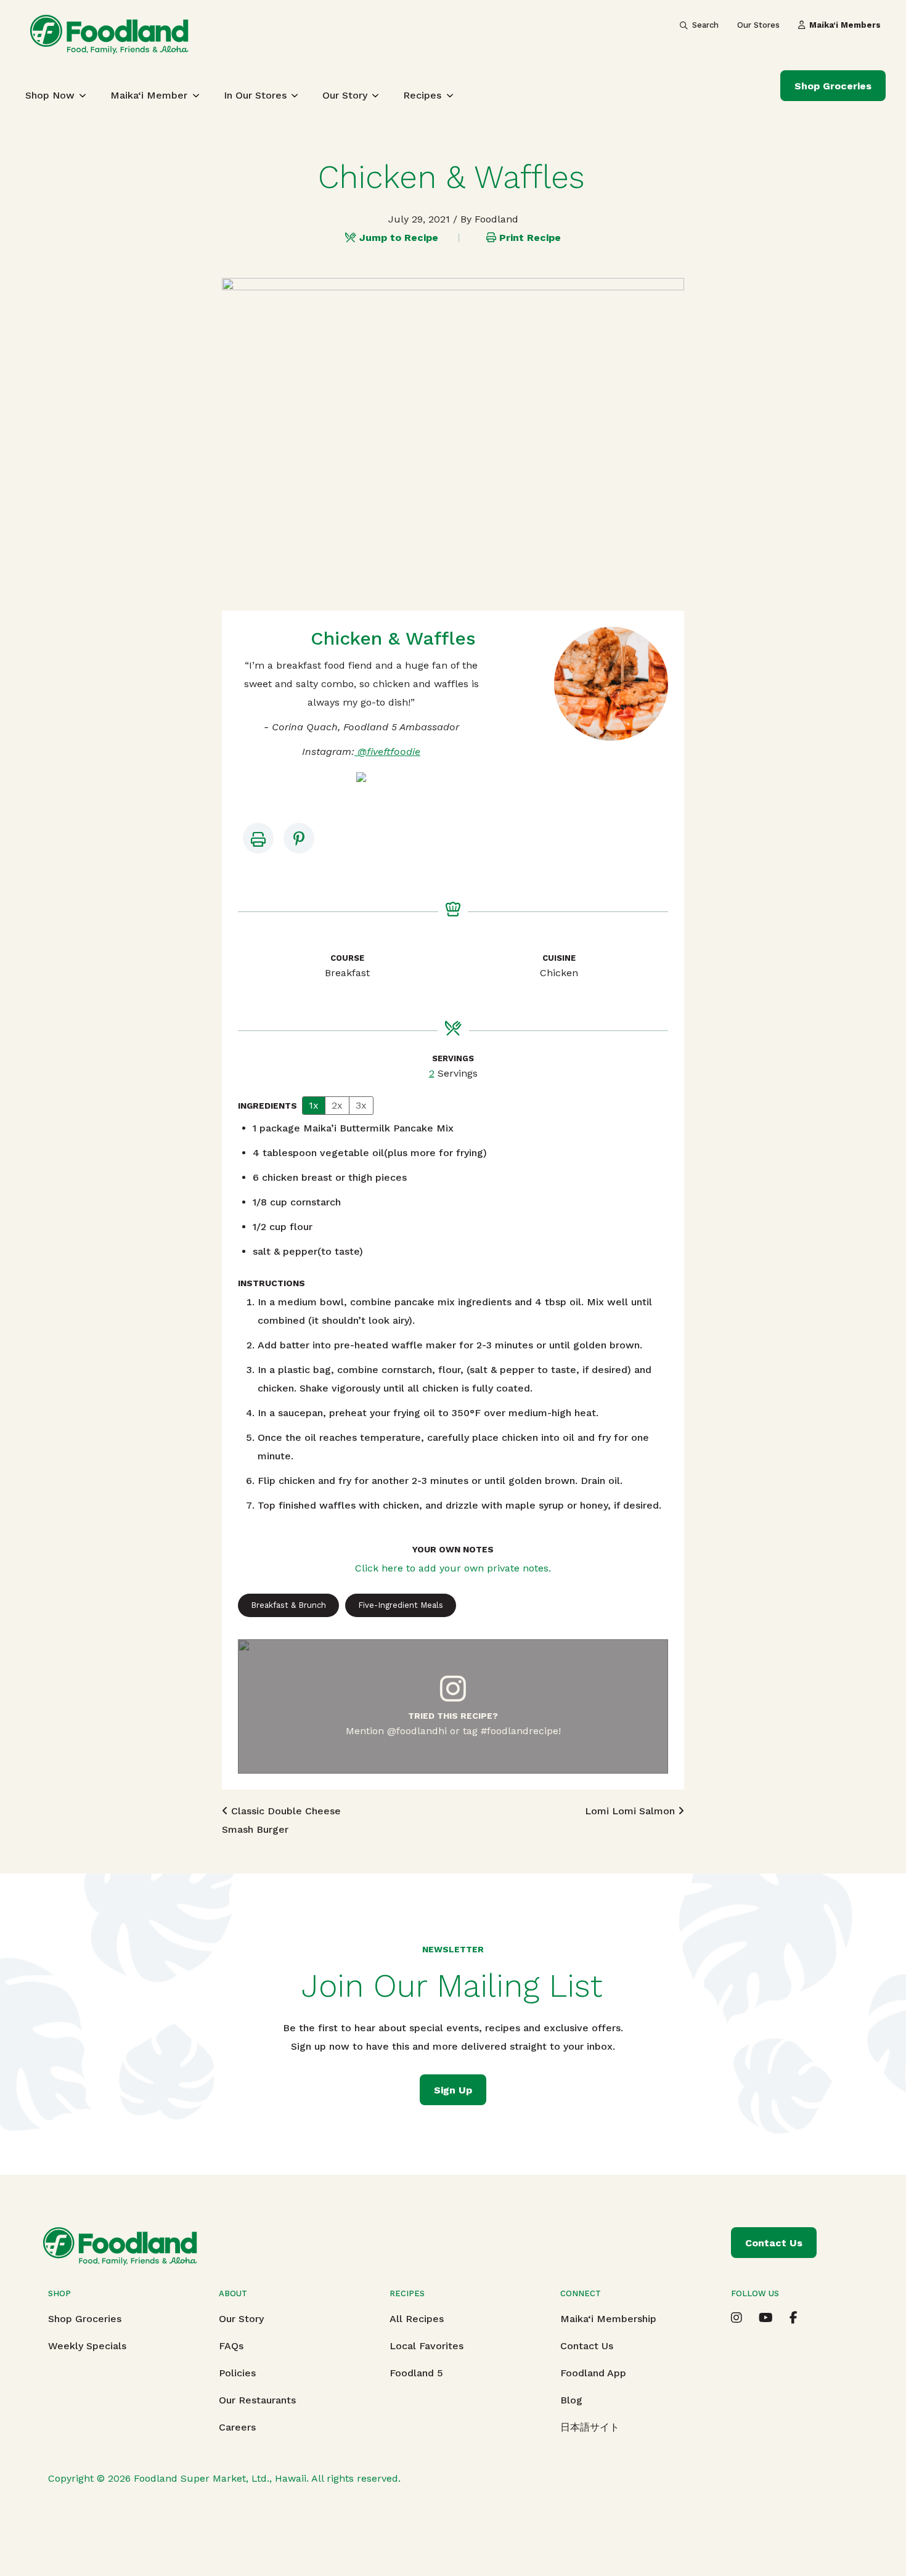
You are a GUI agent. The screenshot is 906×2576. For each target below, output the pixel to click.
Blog (571, 2400)
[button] (299, 838)
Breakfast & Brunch (288, 1605)
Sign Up (453, 2090)
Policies (237, 2373)
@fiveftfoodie (387, 752)
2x (337, 1105)
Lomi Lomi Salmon (631, 1811)
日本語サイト (590, 2427)
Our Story (345, 95)
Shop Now (50, 95)
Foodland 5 (416, 2373)
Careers (237, 2427)
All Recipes (417, 2319)
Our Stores (758, 25)
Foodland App (593, 2373)
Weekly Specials (87, 2346)
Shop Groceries (833, 86)
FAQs (231, 2346)
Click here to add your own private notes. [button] (453, 1568)
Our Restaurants (257, 2400)
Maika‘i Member (149, 95)
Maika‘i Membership (608, 2319)
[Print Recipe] (258, 838)
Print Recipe (530, 238)
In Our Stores (255, 95)
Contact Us (587, 2346)
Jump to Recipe (399, 238)
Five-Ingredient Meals (401, 1605)
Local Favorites (426, 2346)
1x (314, 1105)
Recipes (422, 95)
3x (361, 1105)
